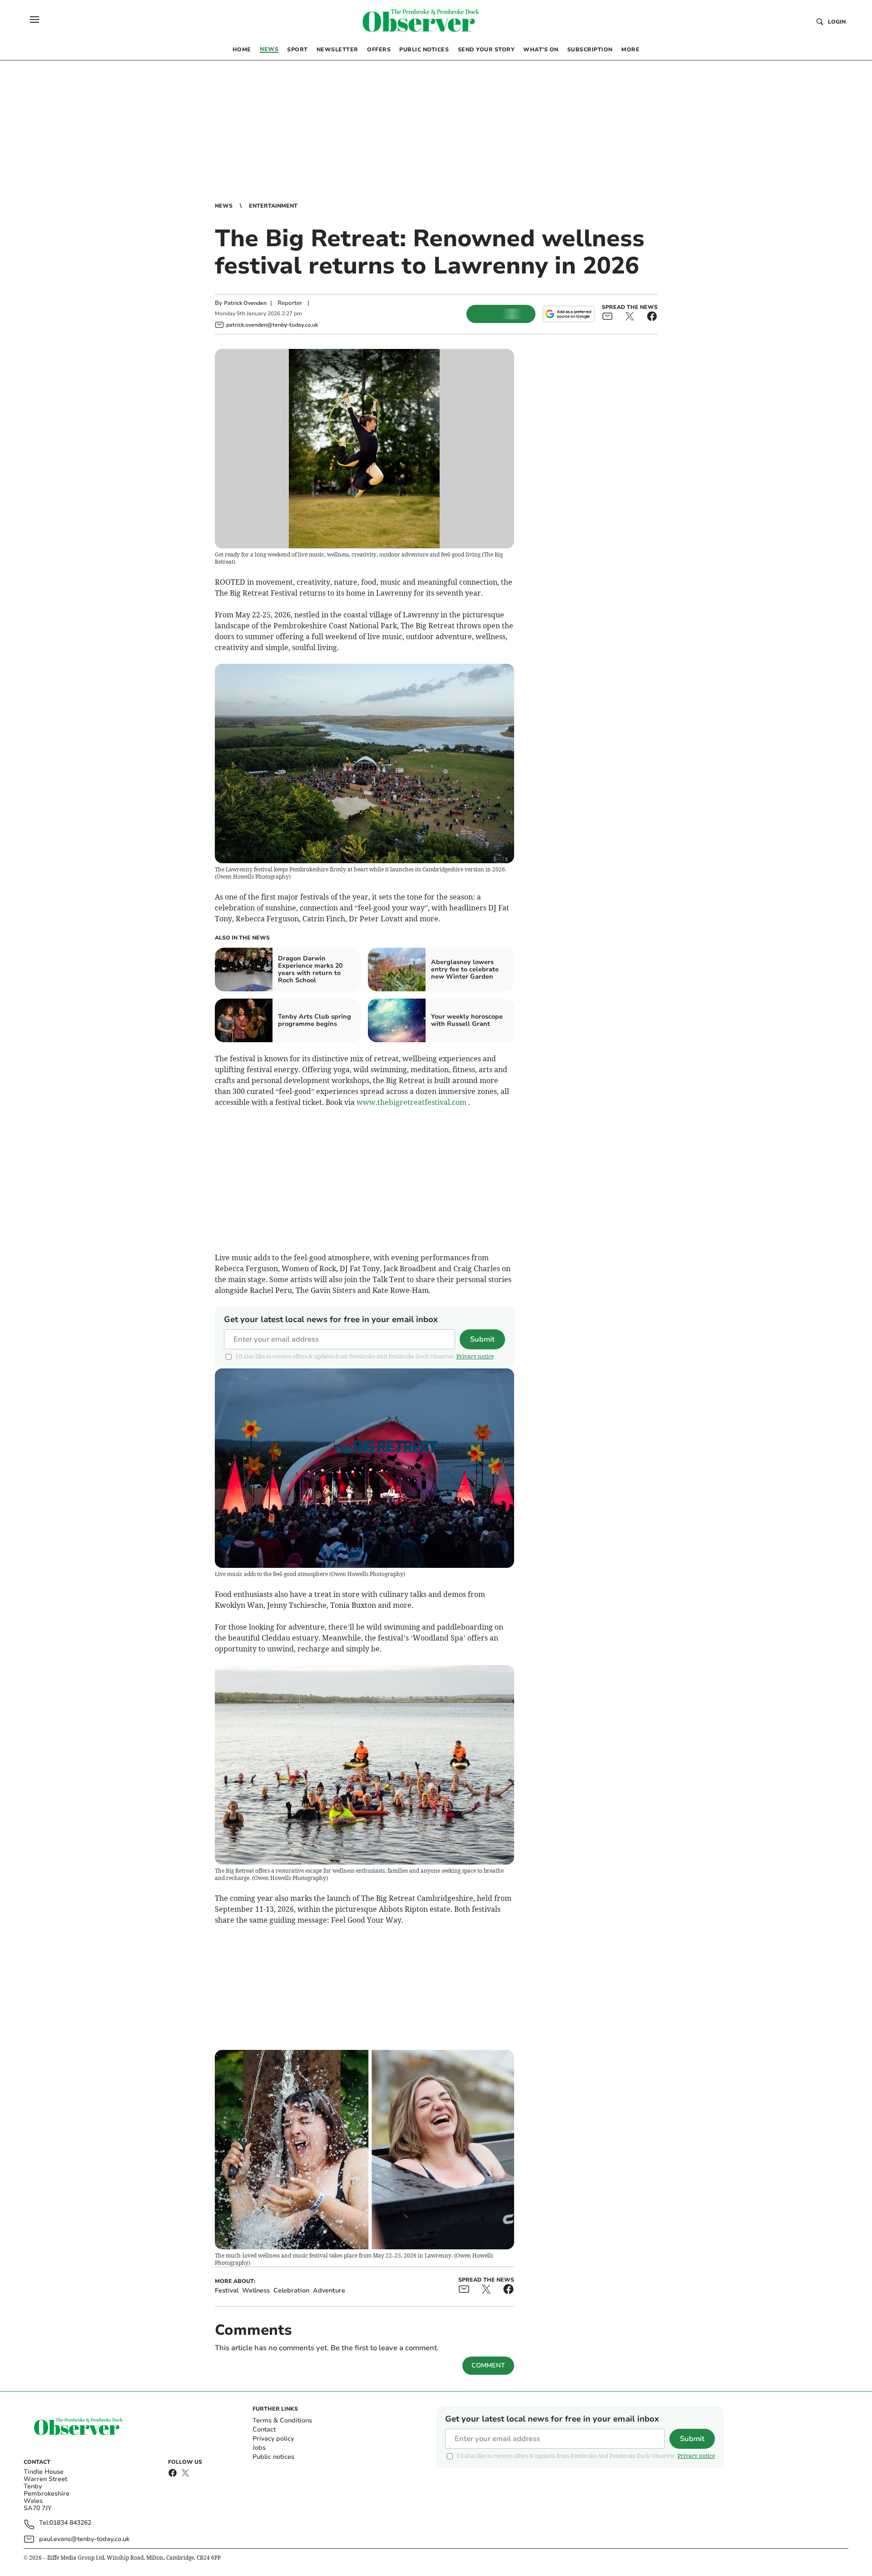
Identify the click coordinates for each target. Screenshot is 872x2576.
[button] (35, 20)
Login (837, 22)
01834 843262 (70, 2523)
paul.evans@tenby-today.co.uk (84, 2539)
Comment (488, 2365)
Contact (264, 2429)
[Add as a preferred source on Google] (569, 314)
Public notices (273, 2457)
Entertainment (273, 206)
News (224, 206)
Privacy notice (475, 1356)
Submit (482, 1339)
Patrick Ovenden (245, 303)
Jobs (259, 2448)
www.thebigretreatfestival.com (411, 1102)
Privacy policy (273, 2439)
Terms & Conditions (282, 2420)
